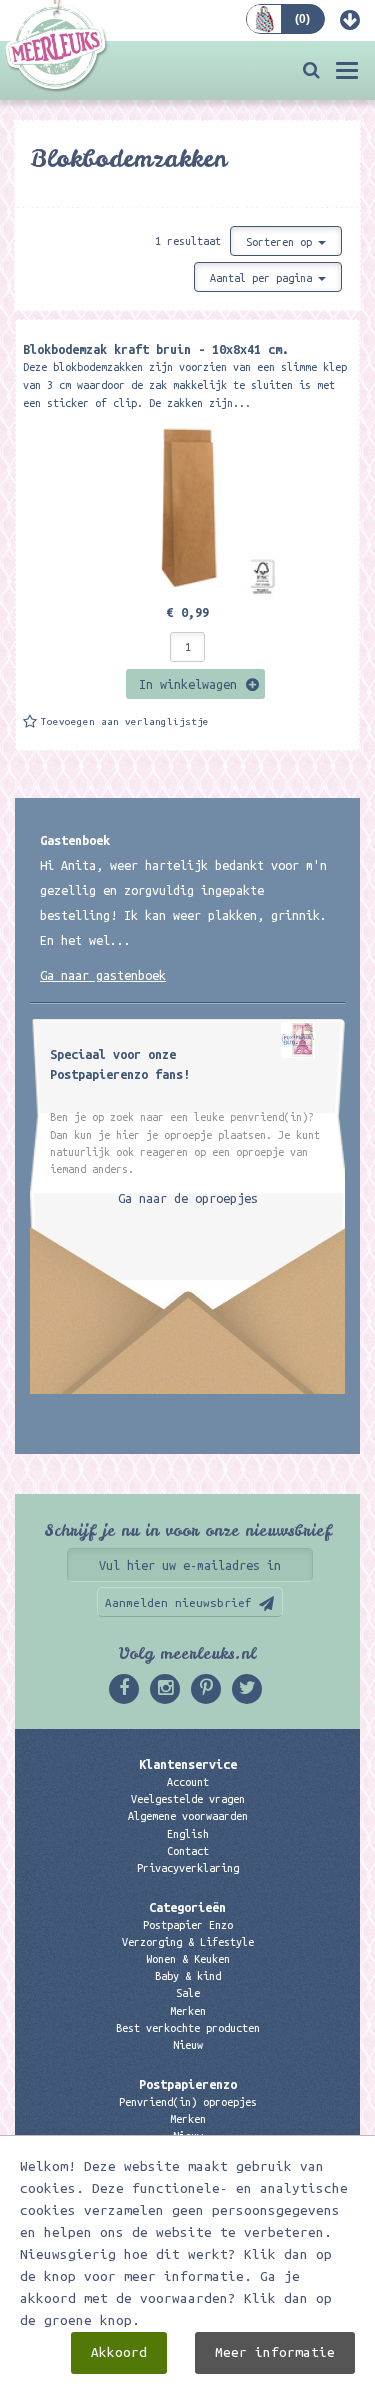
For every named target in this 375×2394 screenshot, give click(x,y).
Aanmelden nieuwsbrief (178, 1602)
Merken (188, 2011)
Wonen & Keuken (188, 1959)
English (188, 1834)
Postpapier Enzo (188, 1925)
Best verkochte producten (188, 2028)
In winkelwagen (188, 684)
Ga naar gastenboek (103, 975)
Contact (188, 1851)
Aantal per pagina (264, 278)
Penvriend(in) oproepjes (188, 2102)
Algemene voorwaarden (188, 1816)
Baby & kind (188, 1976)
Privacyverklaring (188, 1868)
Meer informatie (275, 2352)
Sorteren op (282, 242)
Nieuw (188, 2045)
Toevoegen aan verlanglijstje (125, 721)
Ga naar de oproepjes (188, 1198)
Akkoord (119, 2352)
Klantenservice (188, 1764)
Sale (188, 1993)
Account (188, 1782)
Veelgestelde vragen (188, 1799)
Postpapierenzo (188, 2084)
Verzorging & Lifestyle (188, 1942)
